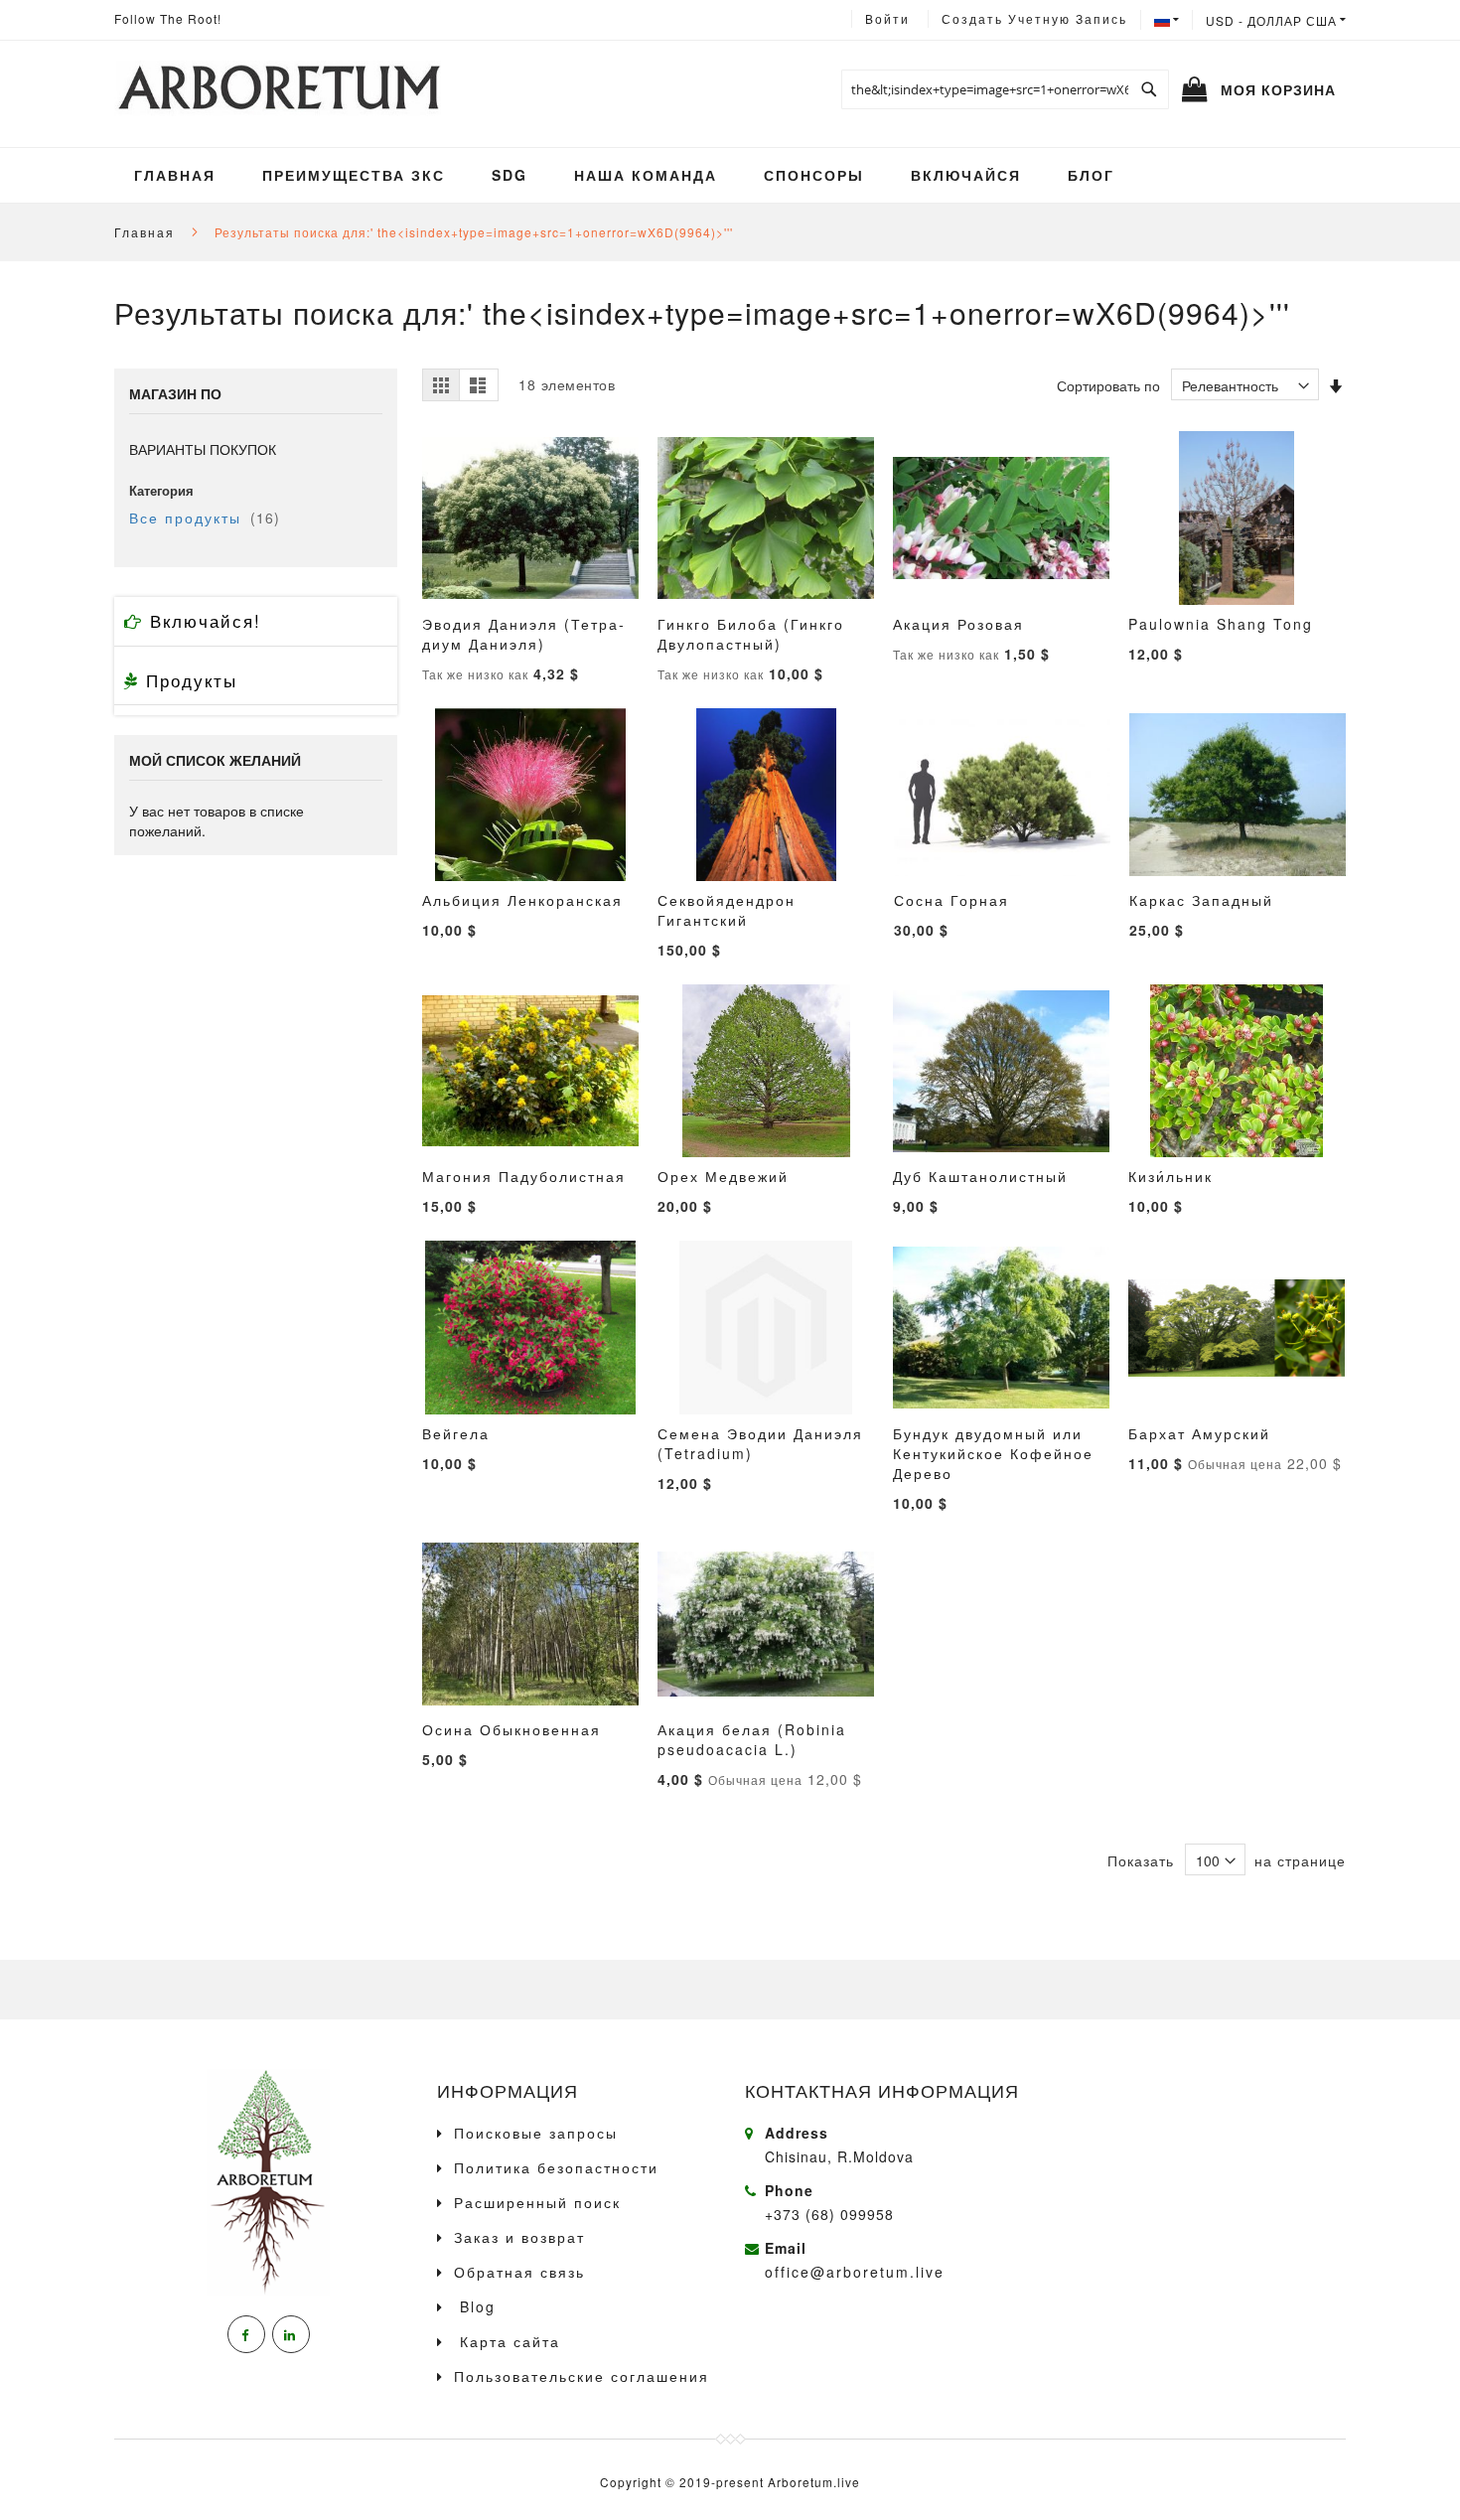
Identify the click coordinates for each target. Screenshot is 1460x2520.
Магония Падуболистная (524, 1176)
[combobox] (1005, 89)
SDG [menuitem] (510, 175)
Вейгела (456, 1433)
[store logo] (278, 89)
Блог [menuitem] (1091, 175)
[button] (1276, 20)
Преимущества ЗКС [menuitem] (354, 175)
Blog (475, 2306)
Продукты (188, 680)
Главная (147, 232)
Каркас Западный (1201, 900)
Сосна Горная (951, 900)
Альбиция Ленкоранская (522, 900)
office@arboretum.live (855, 2272)
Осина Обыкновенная (511, 1729)
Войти (887, 18)
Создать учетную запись (1034, 18)
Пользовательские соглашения (582, 2376)
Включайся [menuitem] (966, 175)
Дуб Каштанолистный (980, 1176)
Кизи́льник (1170, 1176)
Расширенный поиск (537, 2202)
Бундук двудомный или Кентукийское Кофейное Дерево (993, 1453)
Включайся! (202, 620)
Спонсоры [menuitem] (814, 175)
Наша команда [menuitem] (646, 175)
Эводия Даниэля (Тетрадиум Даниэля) (523, 634)
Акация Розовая (958, 624)
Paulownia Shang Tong (1221, 624)
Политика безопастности (556, 2167)
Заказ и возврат (519, 2237)
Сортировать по (1108, 385)
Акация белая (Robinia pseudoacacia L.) (752, 1739)
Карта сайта (507, 2341)
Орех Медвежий (723, 1176)
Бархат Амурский (1199, 1433)
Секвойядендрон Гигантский (727, 910)
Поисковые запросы (536, 2133)
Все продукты (205, 518)
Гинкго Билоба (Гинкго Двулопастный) (751, 634)
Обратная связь (519, 2272)
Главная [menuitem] (175, 175)
